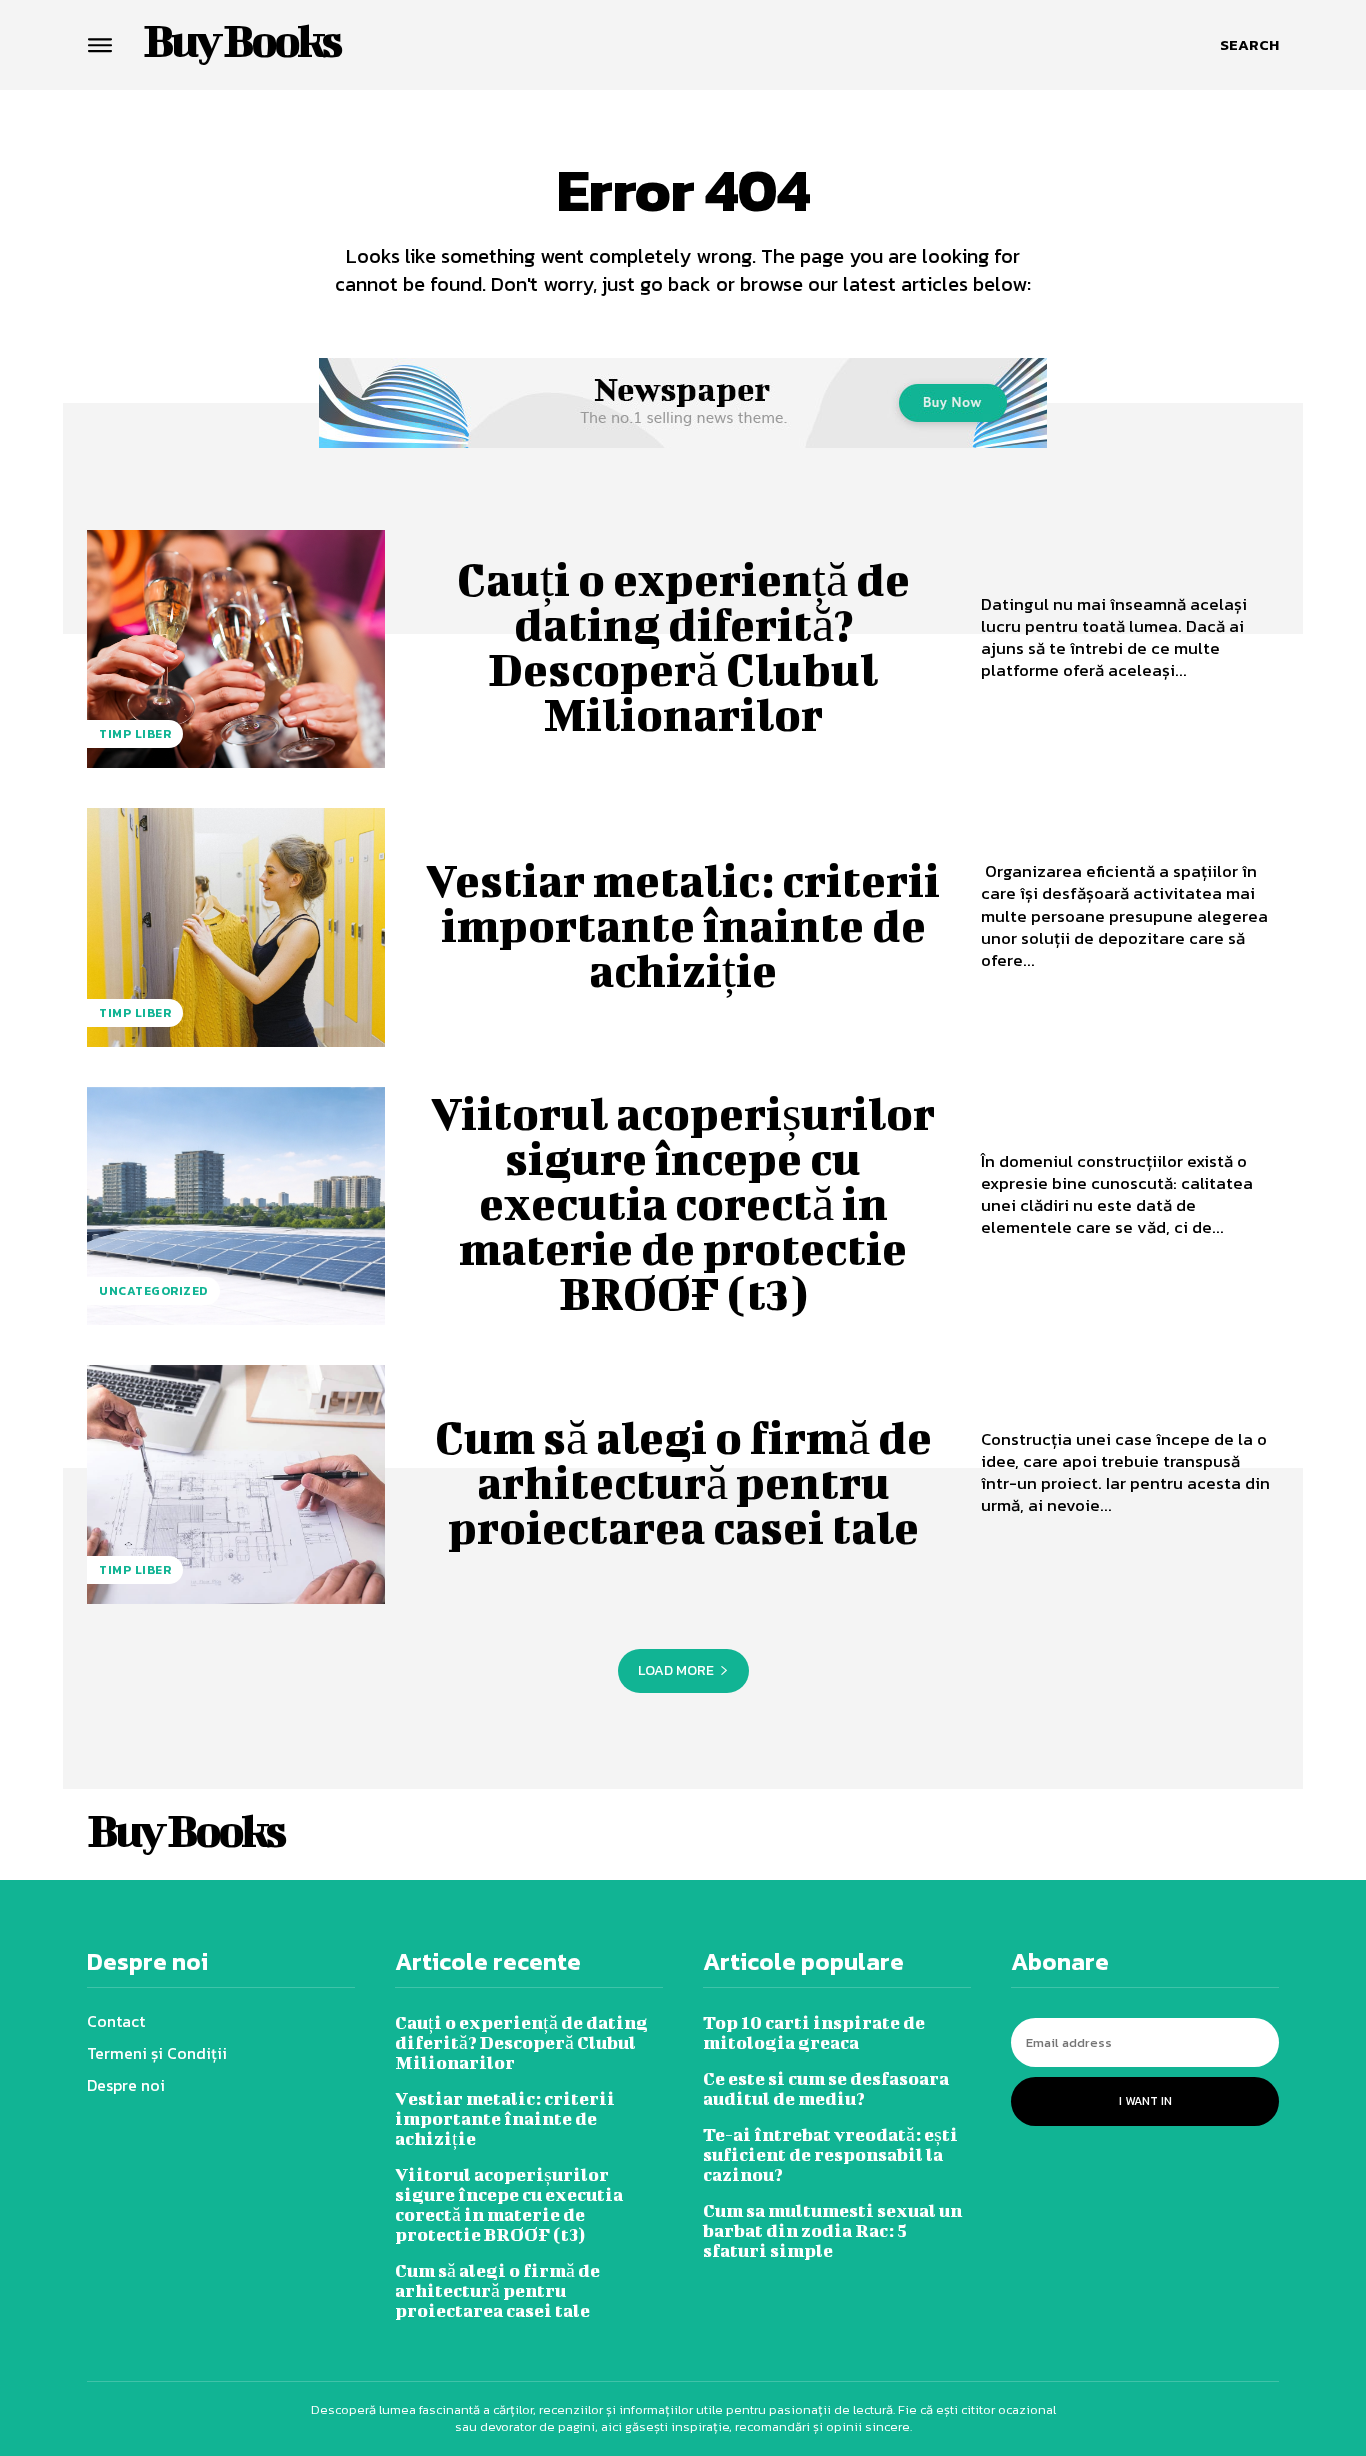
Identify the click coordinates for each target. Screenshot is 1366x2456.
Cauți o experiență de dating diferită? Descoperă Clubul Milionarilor (683, 646)
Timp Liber (135, 734)
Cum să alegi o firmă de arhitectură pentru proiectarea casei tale (683, 1482)
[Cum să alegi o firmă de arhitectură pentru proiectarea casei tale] (236, 1484)
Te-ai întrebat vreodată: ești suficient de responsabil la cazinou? (830, 2154)
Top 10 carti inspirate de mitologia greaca (814, 2032)
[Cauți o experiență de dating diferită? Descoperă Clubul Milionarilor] (236, 649)
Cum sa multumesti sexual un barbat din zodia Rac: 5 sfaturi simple (832, 2230)
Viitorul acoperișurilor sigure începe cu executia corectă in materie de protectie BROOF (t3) (683, 1203)
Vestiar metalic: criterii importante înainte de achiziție (683, 925)
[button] (1249, 45)
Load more (676, 1670)
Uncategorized (153, 1291)
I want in (1145, 2101)
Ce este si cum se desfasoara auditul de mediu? (826, 2088)
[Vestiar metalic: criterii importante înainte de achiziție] (236, 927)
